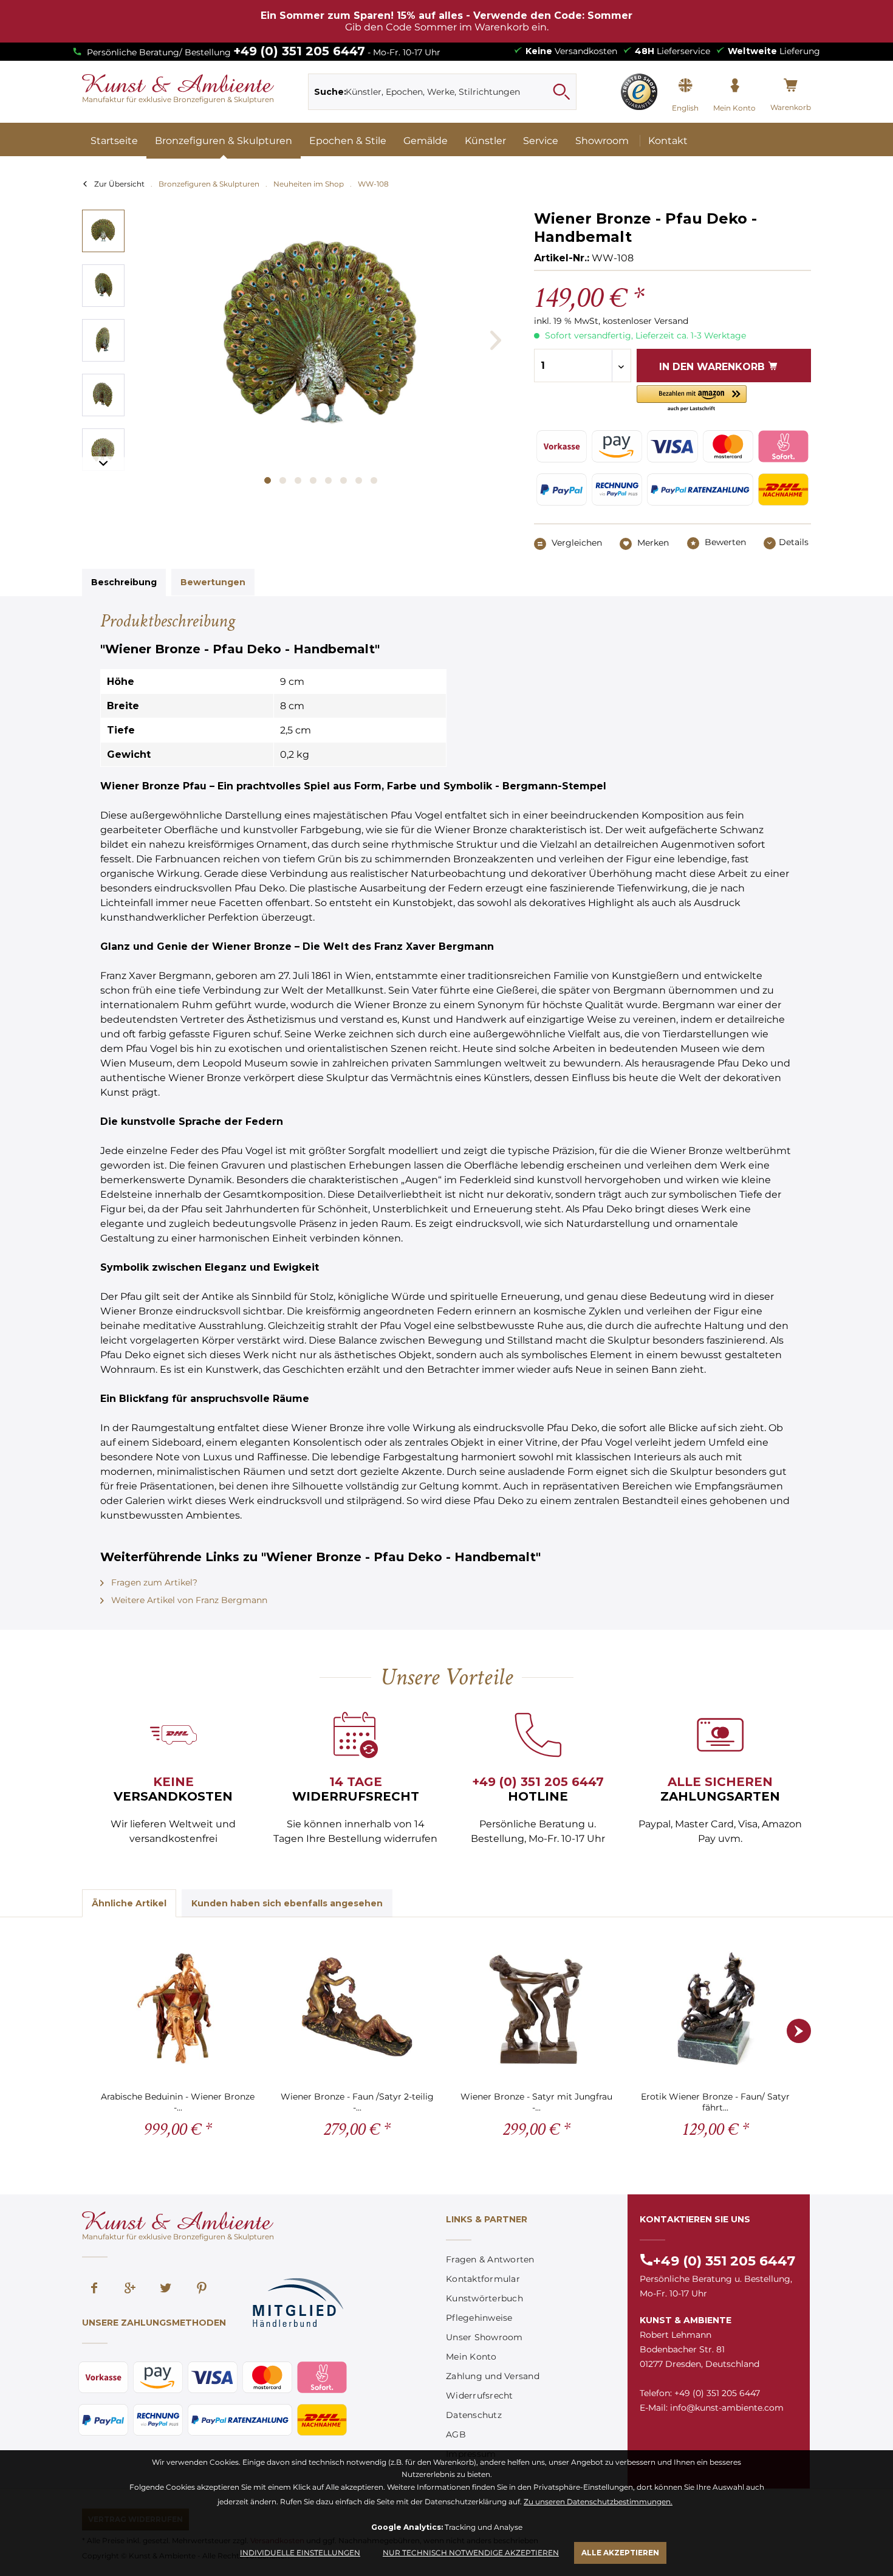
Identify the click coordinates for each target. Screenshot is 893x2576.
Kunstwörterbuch (484, 2298)
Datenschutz (474, 2415)
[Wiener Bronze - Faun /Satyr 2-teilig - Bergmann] (357, 2008)
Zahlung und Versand (493, 2376)
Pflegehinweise (479, 2318)
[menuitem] (443, 92)
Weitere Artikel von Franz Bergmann (188, 1600)
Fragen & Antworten (490, 2259)
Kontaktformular (483, 2279)
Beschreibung (124, 582)
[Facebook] (94, 2289)
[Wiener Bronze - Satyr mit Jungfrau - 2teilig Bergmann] (536, 2008)
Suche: (330, 92)
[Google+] (130, 2289)
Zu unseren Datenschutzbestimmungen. (598, 2502)
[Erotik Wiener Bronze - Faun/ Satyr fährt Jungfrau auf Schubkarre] (715, 2008)
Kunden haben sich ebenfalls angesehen (287, 1903)
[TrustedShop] (639, 92)
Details (794, 542)
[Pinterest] (202, 2289)
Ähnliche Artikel (129, 1903)
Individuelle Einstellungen (300, 2553)
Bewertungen (213, 582)
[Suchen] (561, 92)
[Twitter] (166, 2289)
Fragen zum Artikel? (153, 1582)
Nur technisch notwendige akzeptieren (471, 2553)
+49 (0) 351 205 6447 (299, 51)
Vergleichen (576, 543)
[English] (685, 86)
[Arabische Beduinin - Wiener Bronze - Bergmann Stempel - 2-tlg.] (178, 2008)
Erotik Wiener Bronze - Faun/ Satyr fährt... (715, 2102)
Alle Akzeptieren (620, 2553)
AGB (456, 2434)
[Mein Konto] (734, 86)
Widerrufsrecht (480, 2396)
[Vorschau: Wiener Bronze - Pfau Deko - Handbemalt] (103, 231)
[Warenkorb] (791, 86)
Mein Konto (471, 2357)
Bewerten (724, 542)
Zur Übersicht (119, 184)
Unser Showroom (484, 2337)
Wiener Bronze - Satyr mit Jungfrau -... (536, 2102)
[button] (692, 399)
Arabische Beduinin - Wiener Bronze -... (178, 2102)
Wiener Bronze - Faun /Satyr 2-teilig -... (357, 2102)
